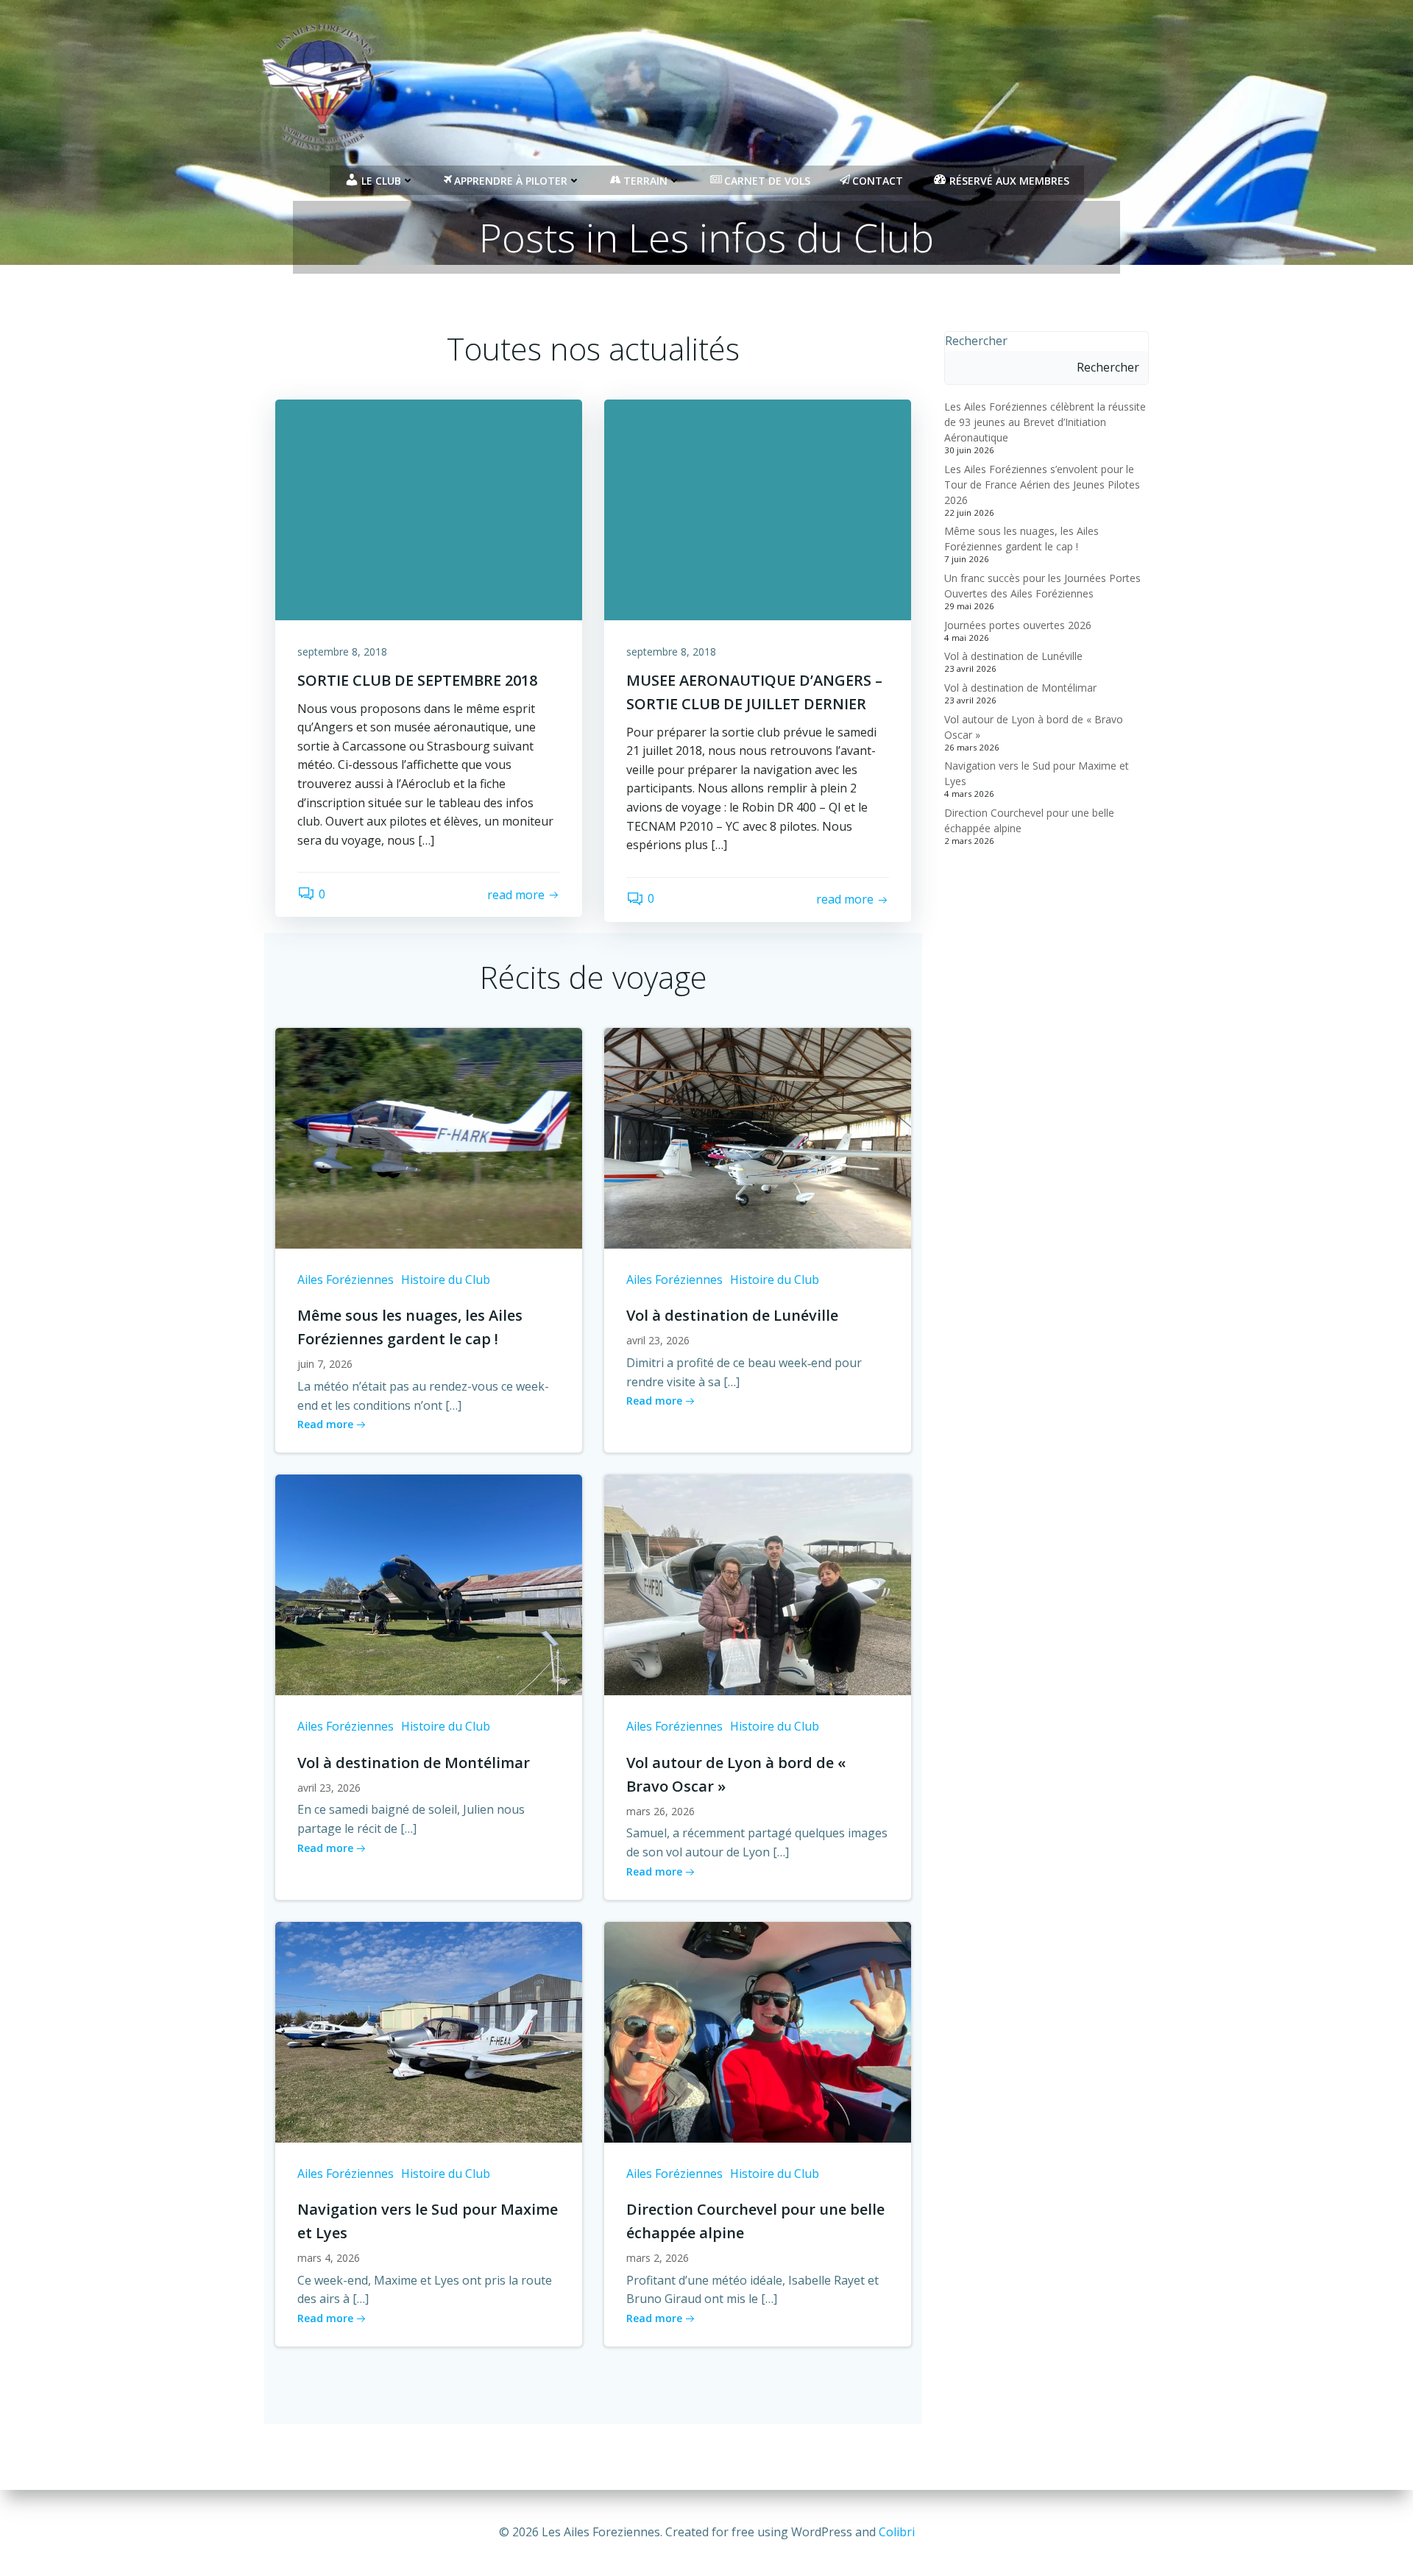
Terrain (645, 181)
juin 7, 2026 (325, 1364)
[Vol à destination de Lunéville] (758, 1137)
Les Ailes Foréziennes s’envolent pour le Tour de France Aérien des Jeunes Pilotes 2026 (1042, 485)
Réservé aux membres (1009, 181)
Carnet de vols (767, 181)
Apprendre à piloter (511, 181)
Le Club (381, 181)
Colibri (897, 2532)
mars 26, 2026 (661, 1811)
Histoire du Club (446, 1280)
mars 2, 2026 (658, 2258)
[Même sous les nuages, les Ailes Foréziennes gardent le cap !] (429, 1137)
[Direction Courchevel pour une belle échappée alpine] (758, 2031)
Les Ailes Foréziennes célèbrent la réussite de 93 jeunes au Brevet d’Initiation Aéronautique (1045, 422)
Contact (878, 181)
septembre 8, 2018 (342, 652)
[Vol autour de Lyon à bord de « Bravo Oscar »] (758, 1583)
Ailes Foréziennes (346, 1280)
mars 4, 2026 (329, 2258)
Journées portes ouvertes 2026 (1018, 625)
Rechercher (976, 341)
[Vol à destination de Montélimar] (429, 1583)
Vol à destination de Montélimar (1020, 688)
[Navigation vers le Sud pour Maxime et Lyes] (429, 2031)
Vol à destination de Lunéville (1013, 656)
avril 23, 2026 (658, 1340)
